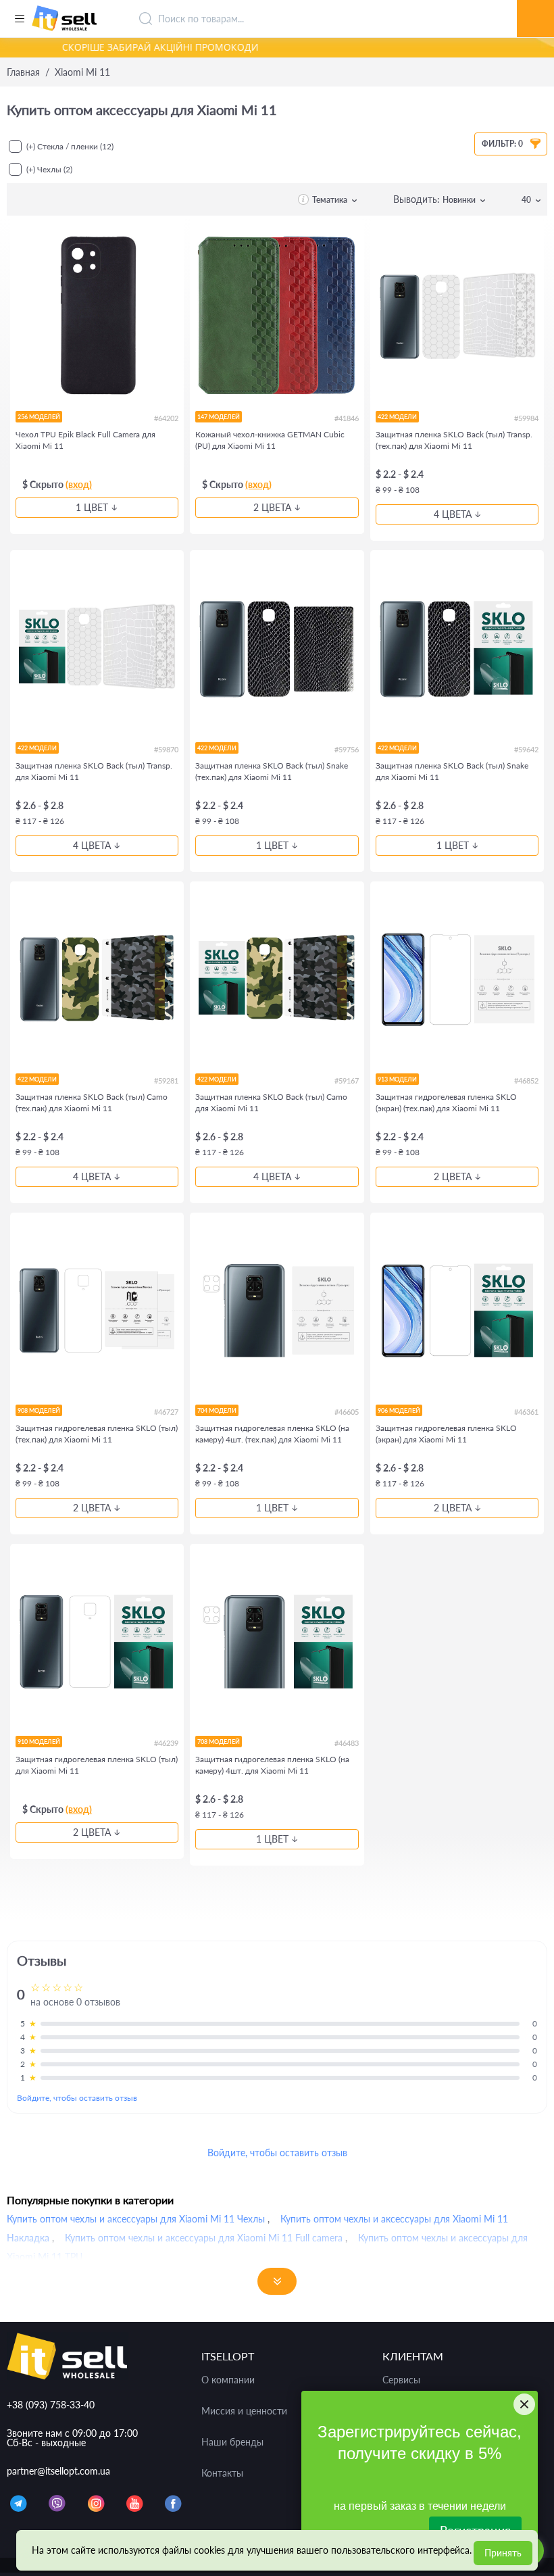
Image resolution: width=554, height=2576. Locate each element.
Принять (503, 2553)
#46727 (166, 1412)
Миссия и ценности (244, 2411)
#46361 (526, 1412)
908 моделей (39, 1410)
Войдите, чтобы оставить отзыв (77, 2098)
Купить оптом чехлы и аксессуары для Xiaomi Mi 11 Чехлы (136, 2219)
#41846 (346, 418)
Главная (23, 72)
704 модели (217, 1410)
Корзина (535, 3)
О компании (228, 2380)
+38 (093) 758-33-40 (51, 2405)
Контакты (222, 2473)
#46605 (346, 1412)
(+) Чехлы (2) (49, 169)
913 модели (397, 1079)
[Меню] (19, 19)
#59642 (526, 749)
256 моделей (39, 417)
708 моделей (219, 1742)
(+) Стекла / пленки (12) (70, 146)
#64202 (166, 418)
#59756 (346, 749)
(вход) (79, 484)
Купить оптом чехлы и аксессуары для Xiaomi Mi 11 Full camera (204, 2238)
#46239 (166, 1743)
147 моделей (219, 417)
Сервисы (401, 2380)
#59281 (166, 1080)
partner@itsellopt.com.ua (58, 2471)
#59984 (526, 418)
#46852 (526, 1080)
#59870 (166, 749)
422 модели (397, 417)
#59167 (346, 1080)
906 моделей (399, 1410)
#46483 (346, 1743)
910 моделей (39, 1742)
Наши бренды (232, 2442)
